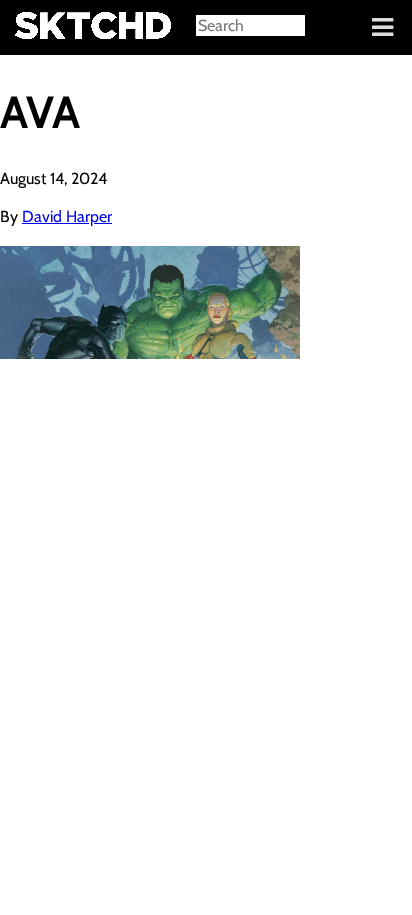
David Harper (67, 216)
